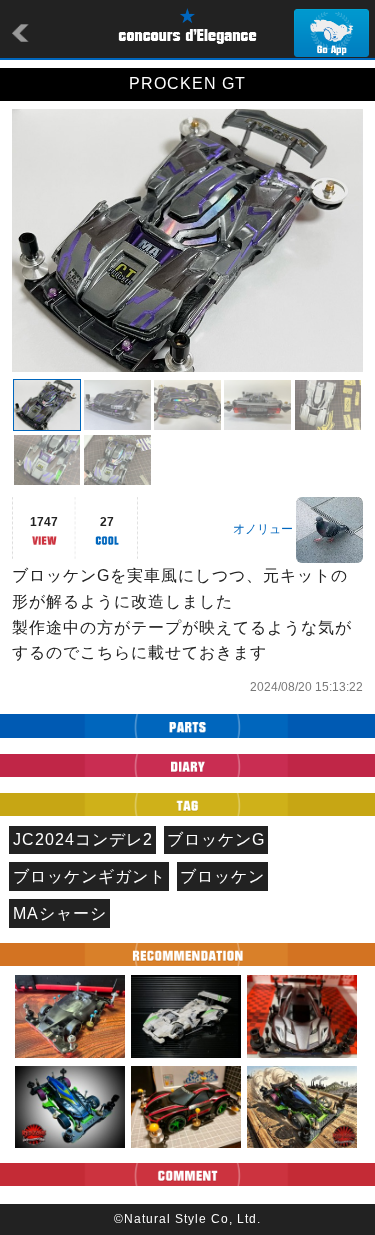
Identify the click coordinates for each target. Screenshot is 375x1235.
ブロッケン (222, 876)
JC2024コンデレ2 (83, 839)
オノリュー (263, 529)
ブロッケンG (216, 839)
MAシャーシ (60, 913)
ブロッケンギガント (89, 876)
